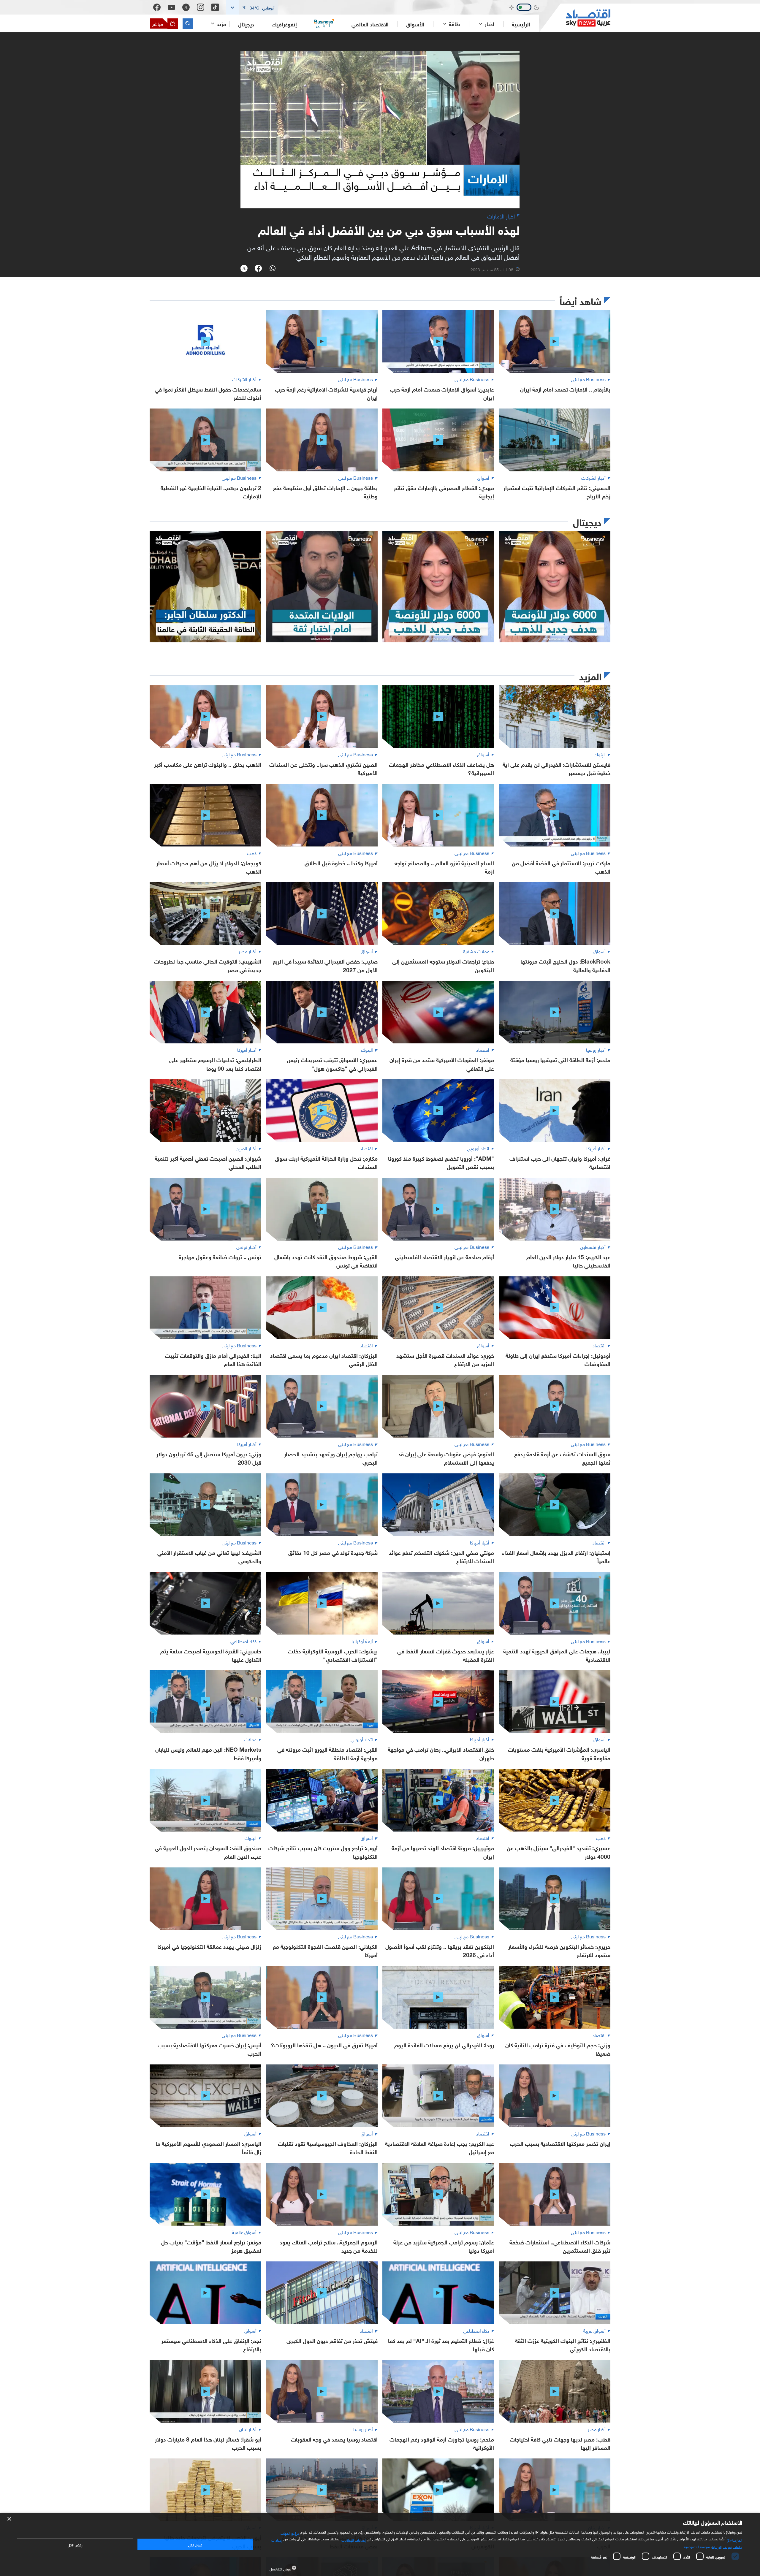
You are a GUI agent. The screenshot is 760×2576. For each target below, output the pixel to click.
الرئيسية (521, 24)
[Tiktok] (215, 7)
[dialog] (380, 2544)
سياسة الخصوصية (697, 2546)
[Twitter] (186, 7)
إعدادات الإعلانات (354, 2539)
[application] (380, 130)
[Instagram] (201, 7)
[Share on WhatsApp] (273, 269)
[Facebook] (157, 7)
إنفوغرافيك (284, 24)
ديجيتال (246, 24)
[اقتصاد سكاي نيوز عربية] (575, 18)
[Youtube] (171, 7)
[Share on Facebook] (258, 269)
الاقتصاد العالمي (370, 24)
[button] (252, 7)
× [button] (10, 2519)
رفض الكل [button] (75, 2544)
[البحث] (188, 24)
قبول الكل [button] (195, 2544)
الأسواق (415, 24)
